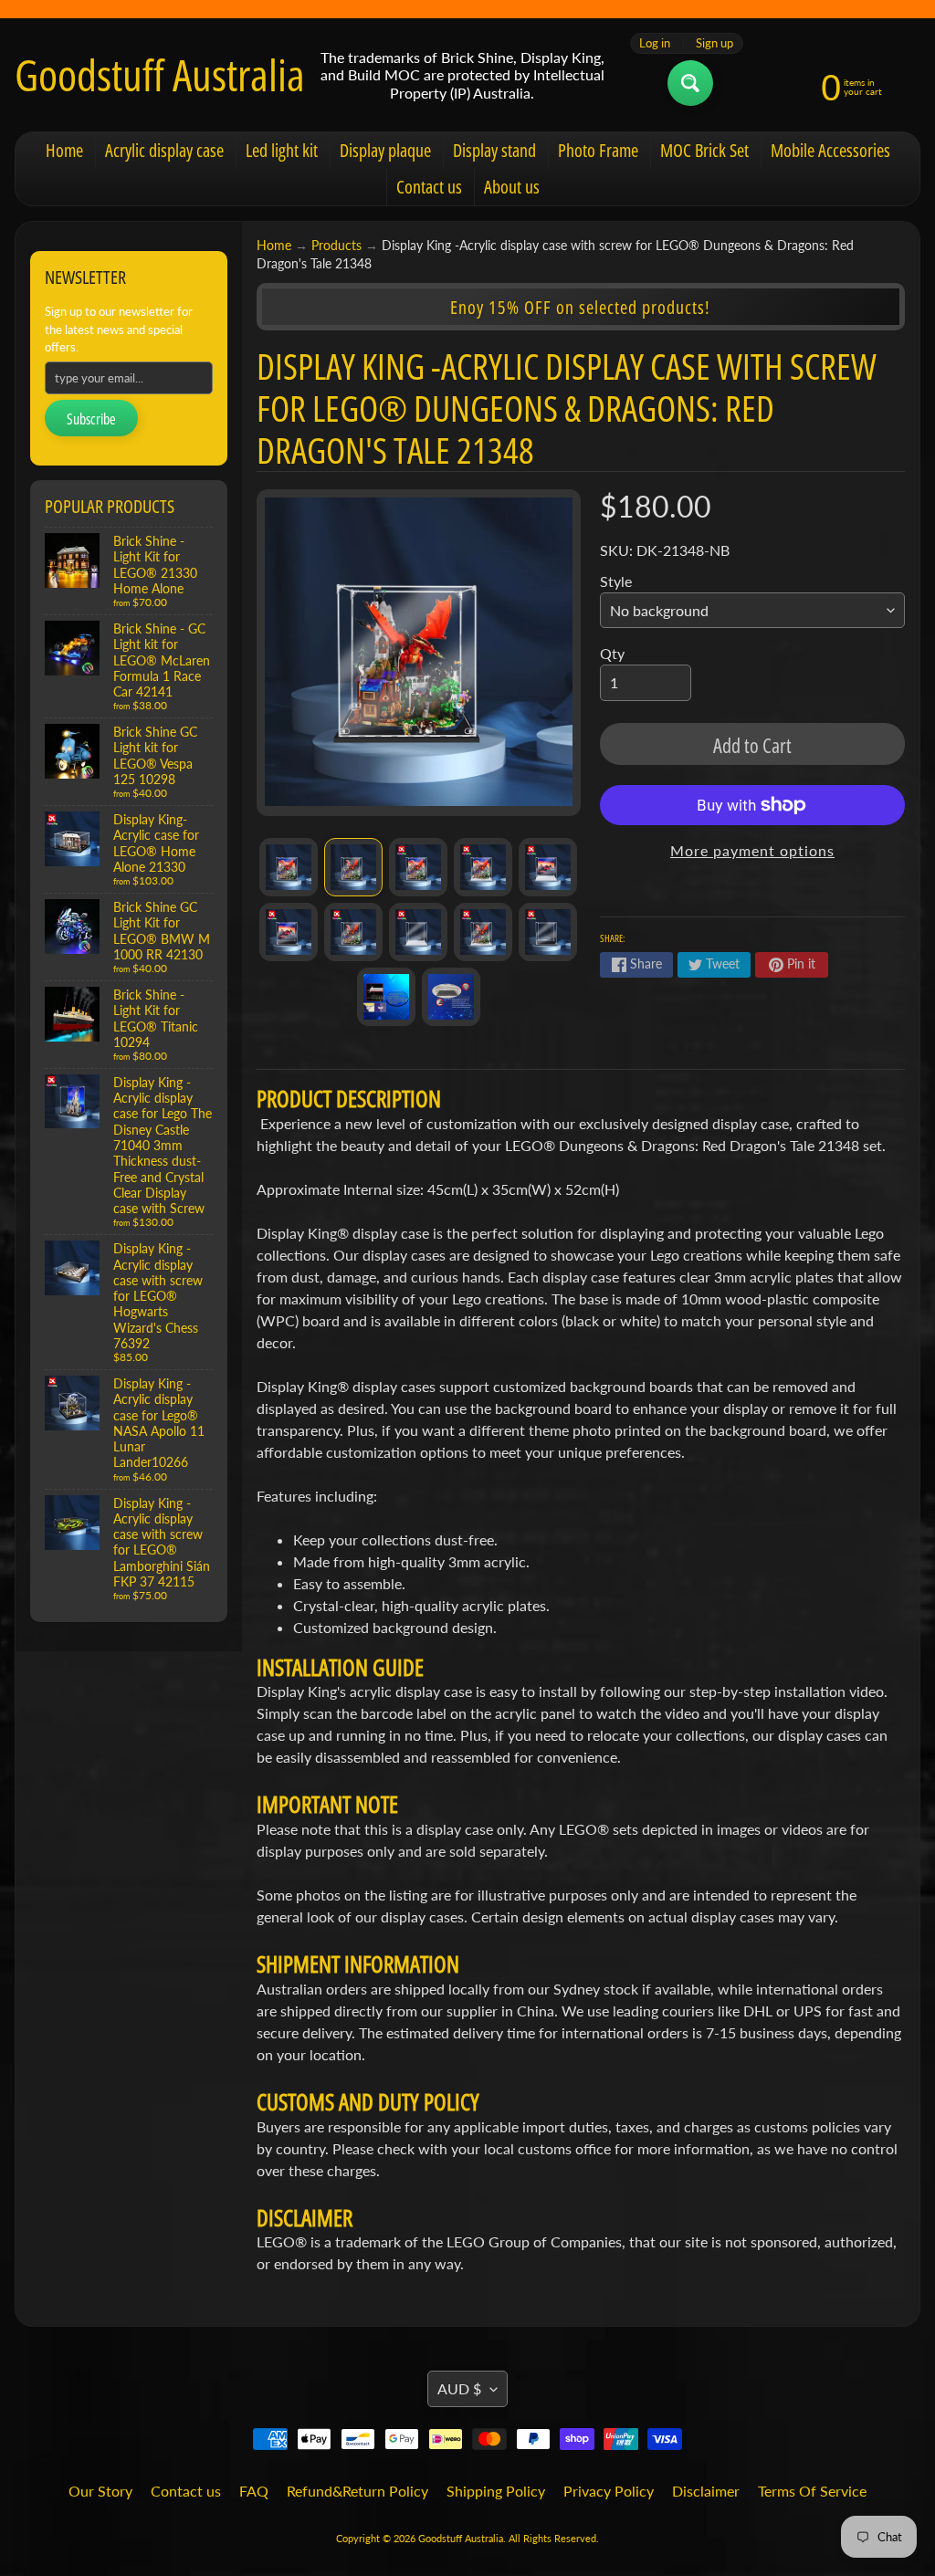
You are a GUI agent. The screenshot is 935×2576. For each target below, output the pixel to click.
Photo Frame (598, 150)
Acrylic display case (164, 150)
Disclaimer (706, 2491)
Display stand (494, 150)
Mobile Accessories (830, 150)
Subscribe (91, 419)
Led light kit (282, 150)
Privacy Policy (609, 2491)
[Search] (690, 83)
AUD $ (459, 2388)
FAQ (254, 2491)
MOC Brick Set (704, 150)
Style (616, 581)
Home (64, 150)
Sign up (714, 43)
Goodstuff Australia (160, 75)
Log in (655, 43)
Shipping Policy (496, 2491)
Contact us (429, 187)
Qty (612, 653)
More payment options (752, 850)
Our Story (100, 2491)
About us (512, 187)
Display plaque (385, 150)
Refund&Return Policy (357, 2491)
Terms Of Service (812, 2491)
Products (336, 246)
